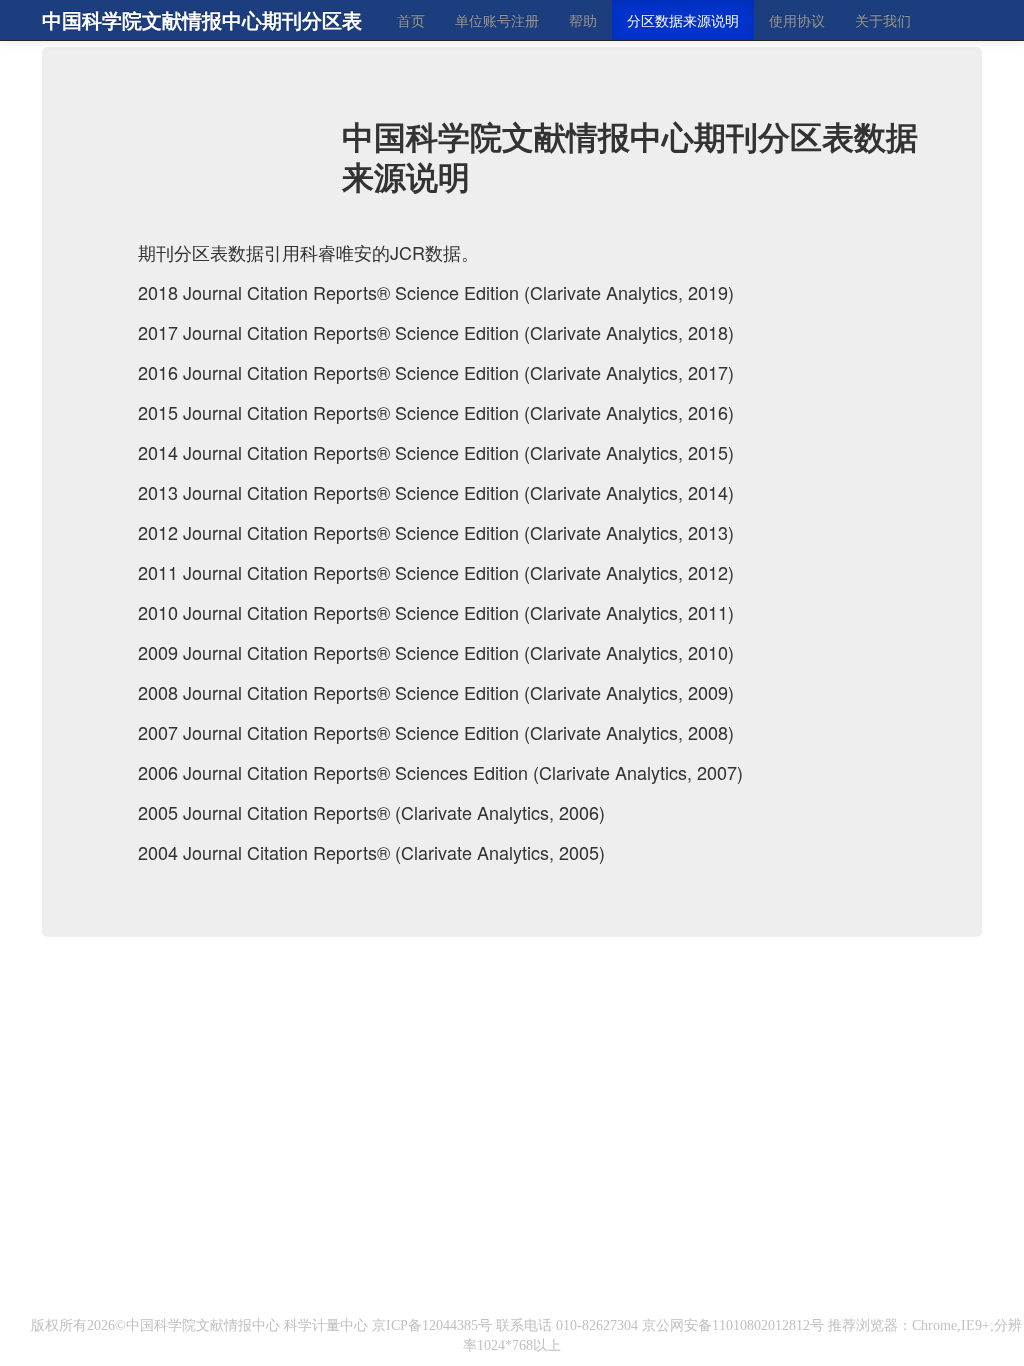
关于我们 (883, 20)
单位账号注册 (497, 20)
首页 (411, 20)
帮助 (583, 20)
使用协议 (797, 20)
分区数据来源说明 (683, 20)
